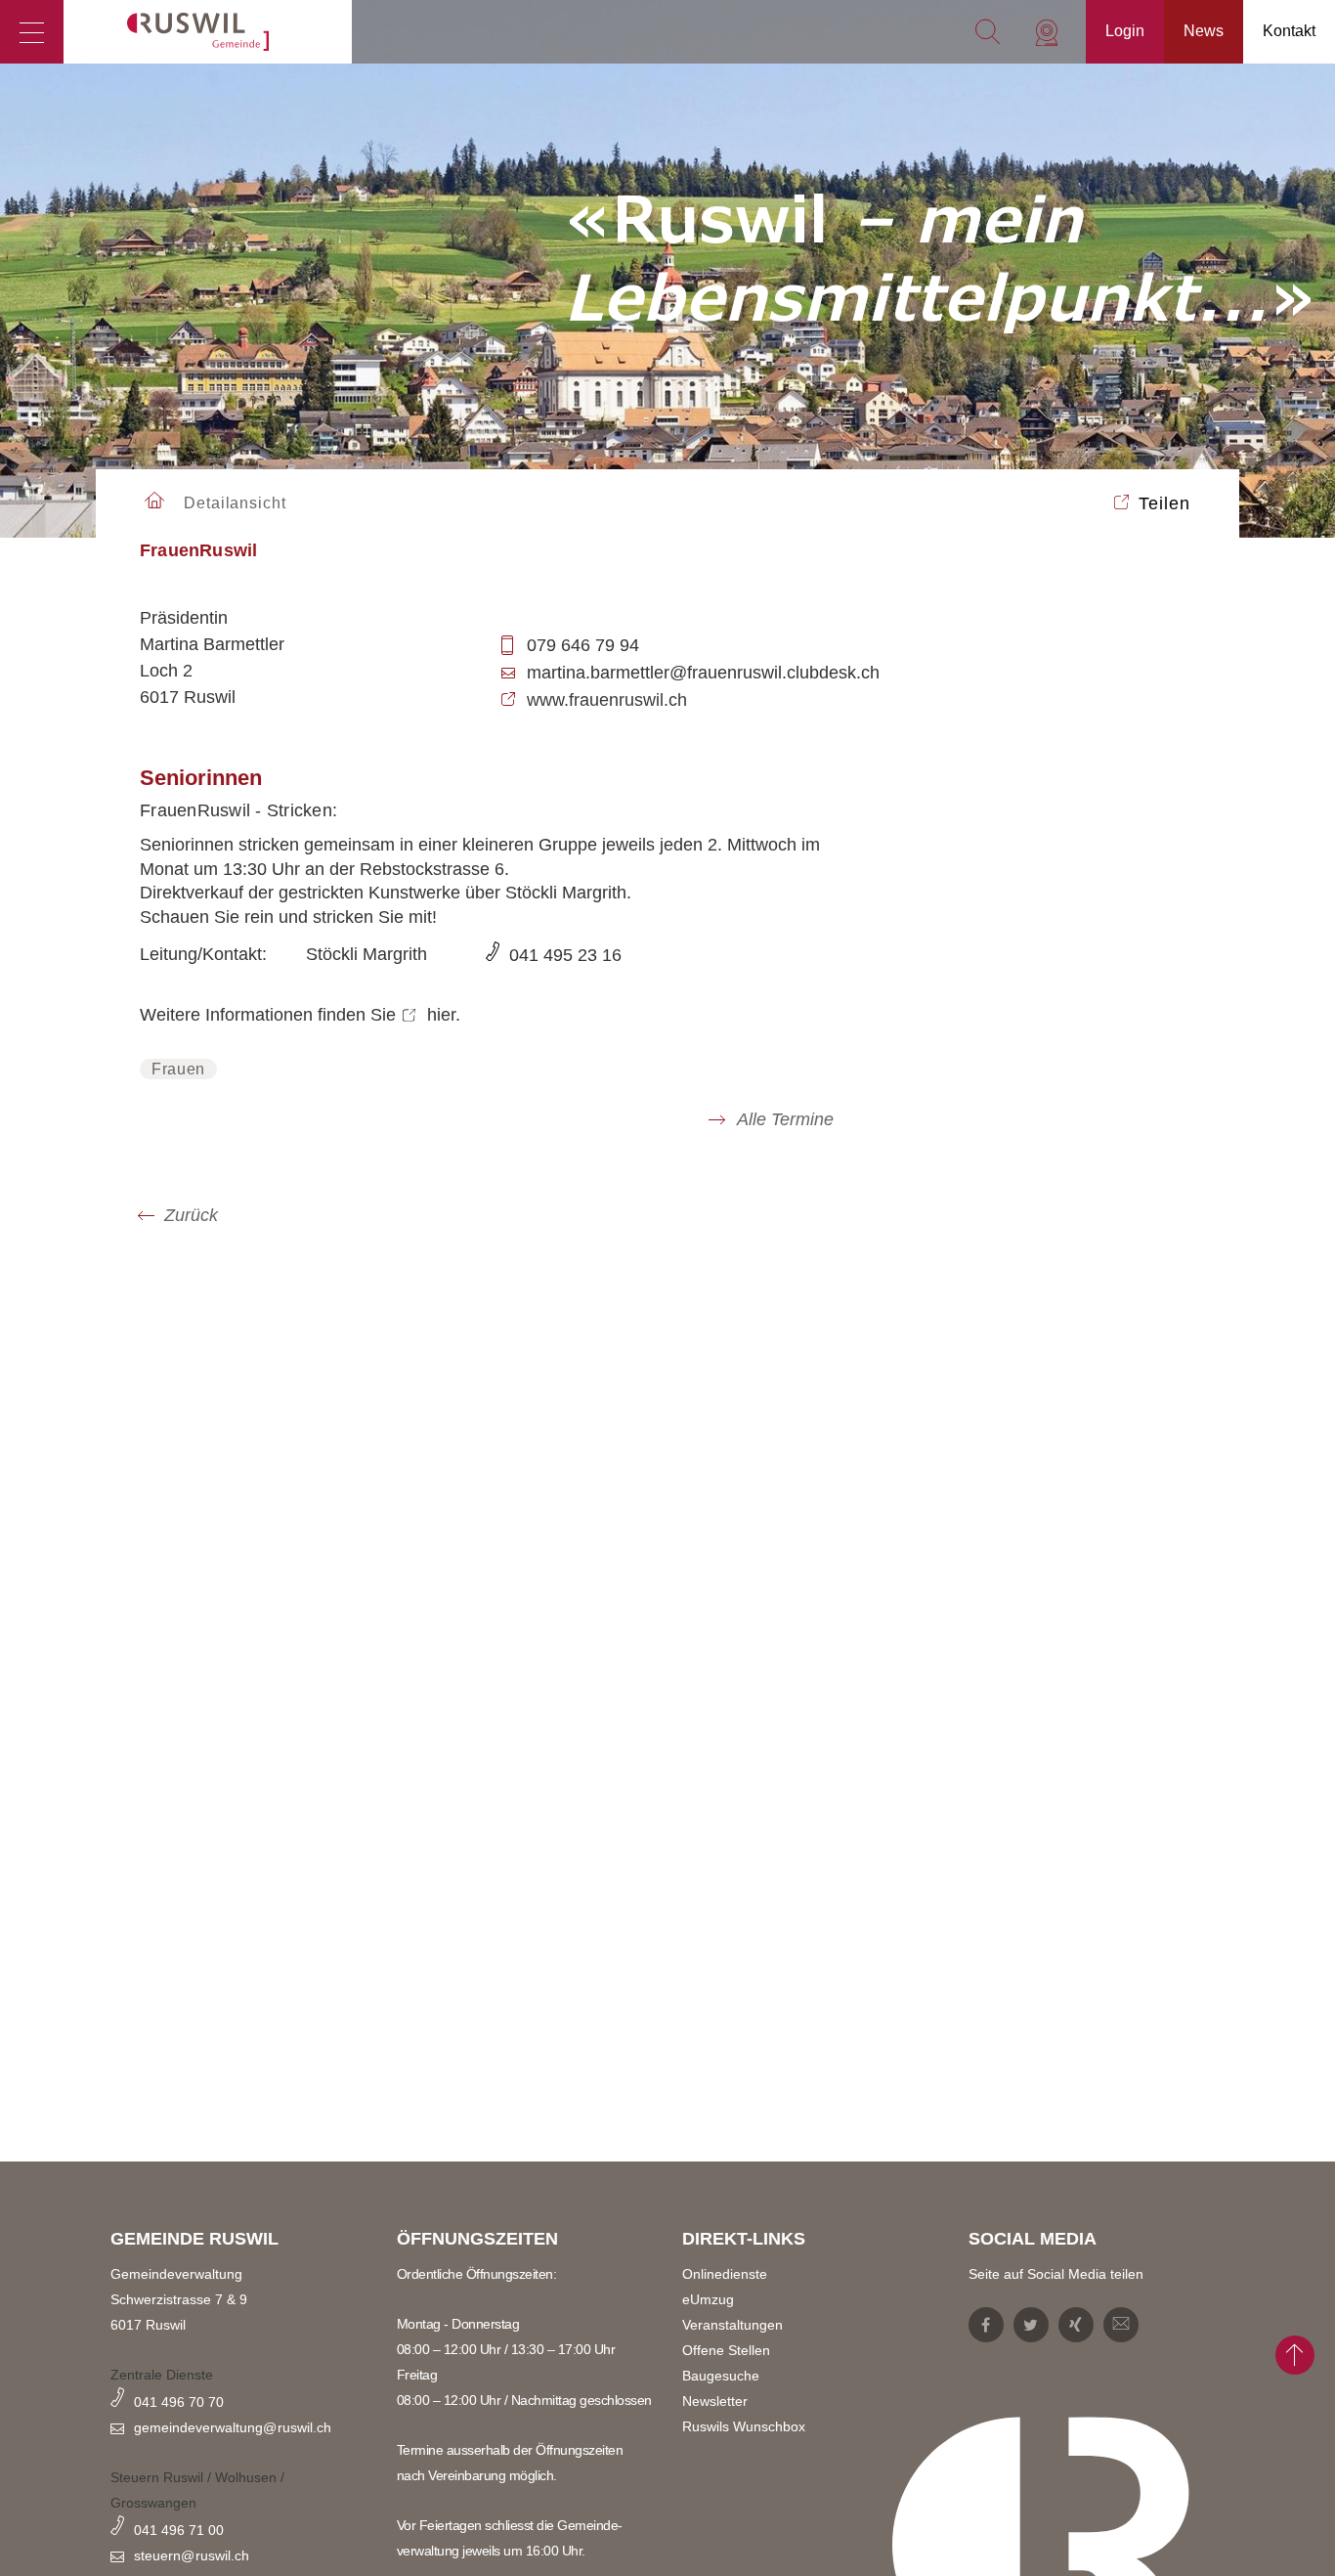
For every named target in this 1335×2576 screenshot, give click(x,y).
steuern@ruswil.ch (192, 2555)
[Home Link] (154, 502)
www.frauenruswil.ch (607, 700)
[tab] (487, 561)
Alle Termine (783, 1120)
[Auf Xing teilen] (667, 1321)
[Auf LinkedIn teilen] (761, 1321)
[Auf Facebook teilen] (480, 1321)
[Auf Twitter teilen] (574, 1321)
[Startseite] (208, 32)
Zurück (191, 1215)
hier (441, 1015)
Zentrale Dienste (162, 2375)
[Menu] (32, 32)
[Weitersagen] (855, 1321)
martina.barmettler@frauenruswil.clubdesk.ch (703, 673)
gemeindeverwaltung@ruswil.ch (233, 2427)
